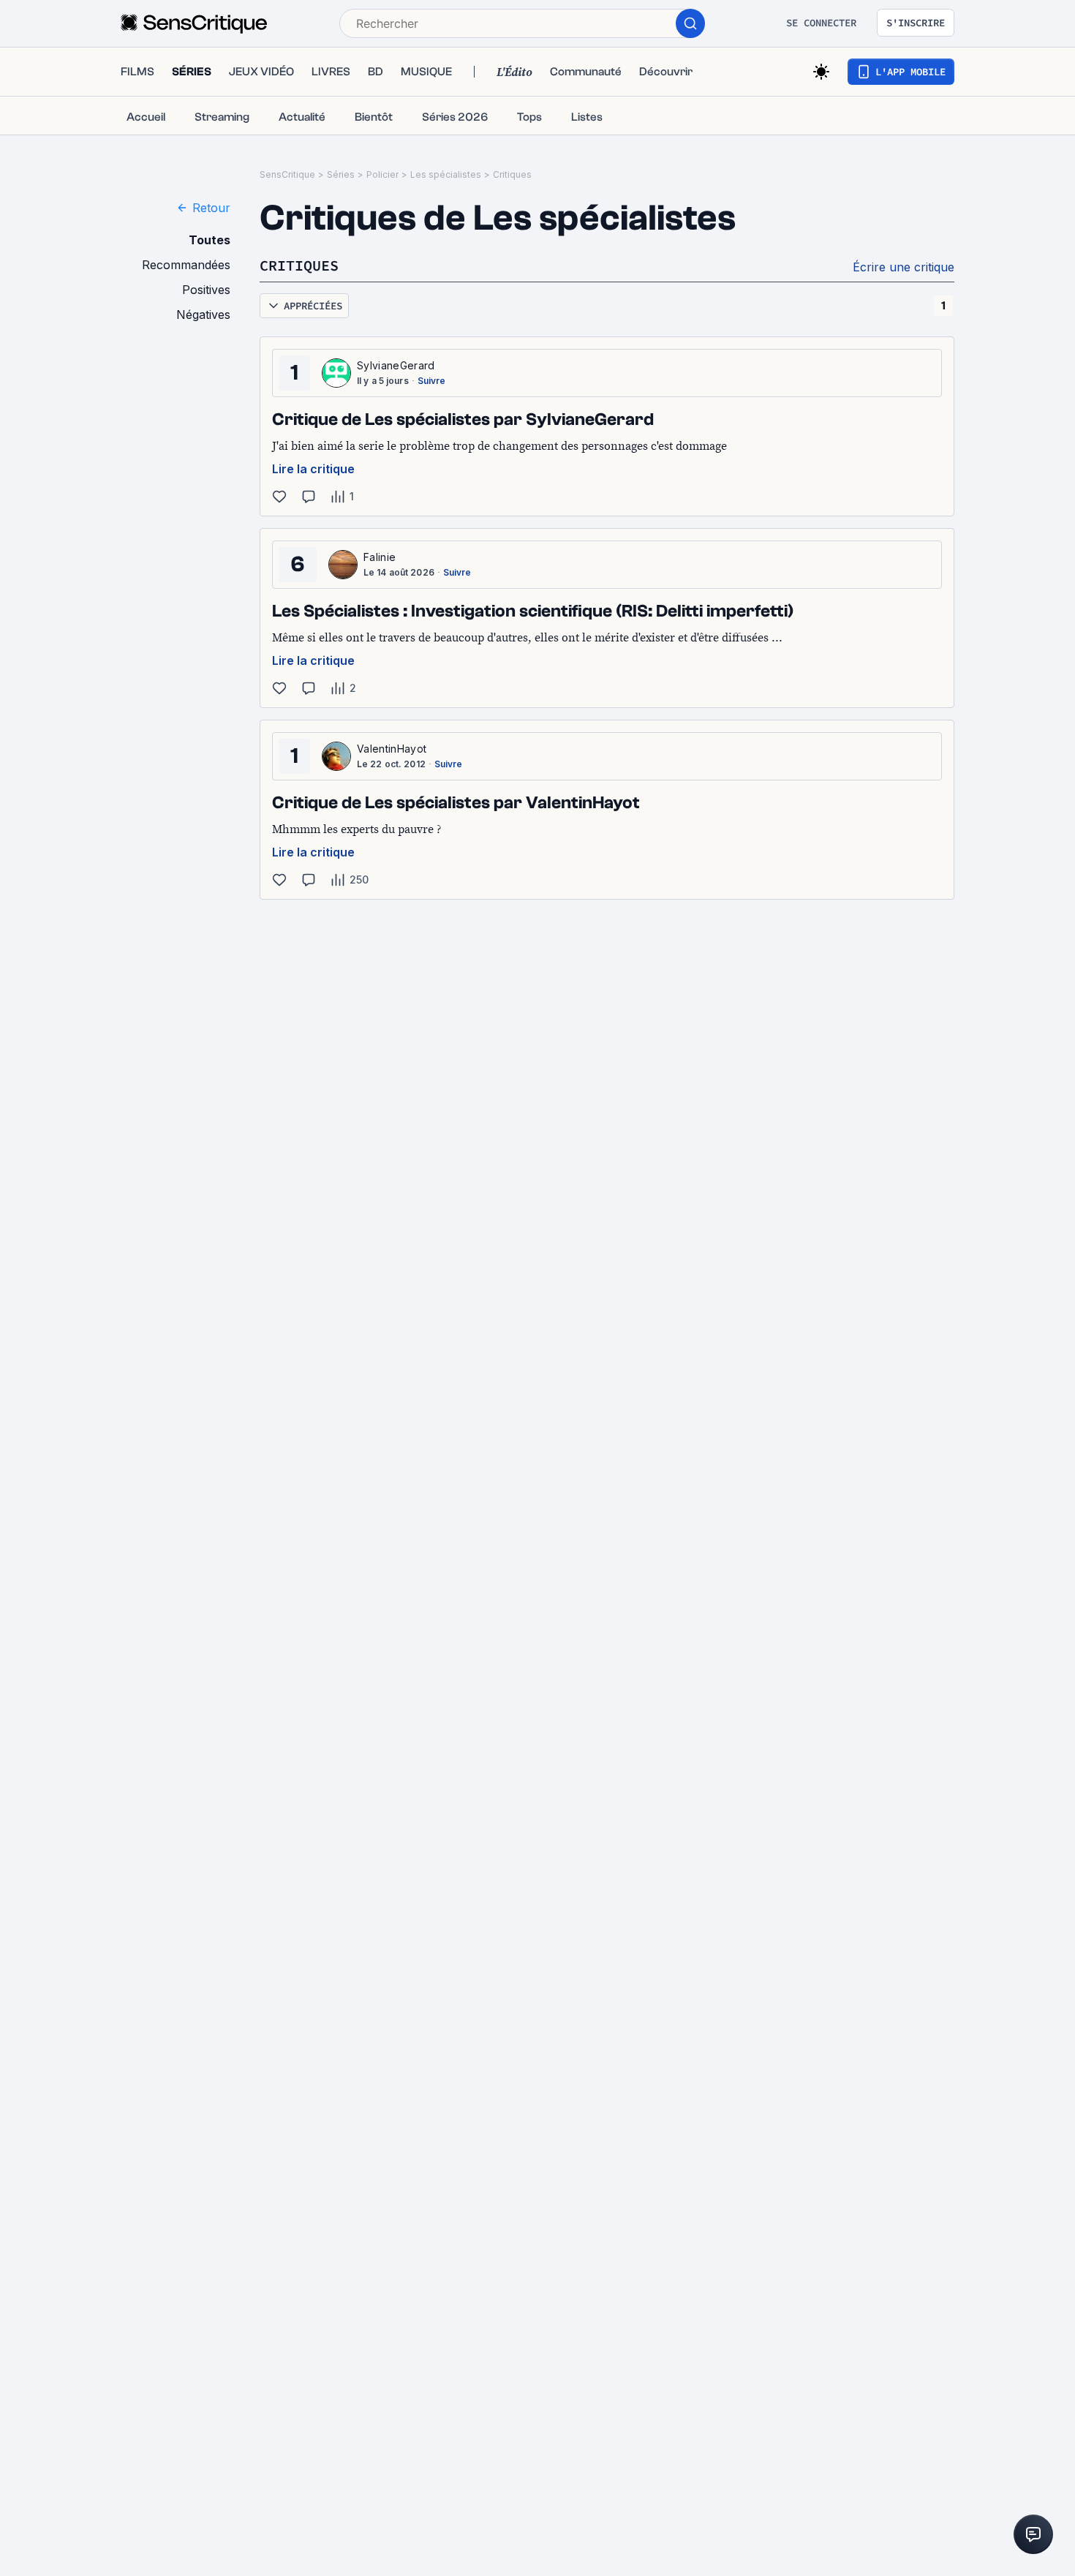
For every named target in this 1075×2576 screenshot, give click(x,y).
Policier (382, 174)
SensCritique (287, 174)
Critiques (512, 174)
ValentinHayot (392, 749)
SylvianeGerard (396, 365)
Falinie (380, 557)
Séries (341, 174)
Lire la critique (313, 469)
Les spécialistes (446, 174)
